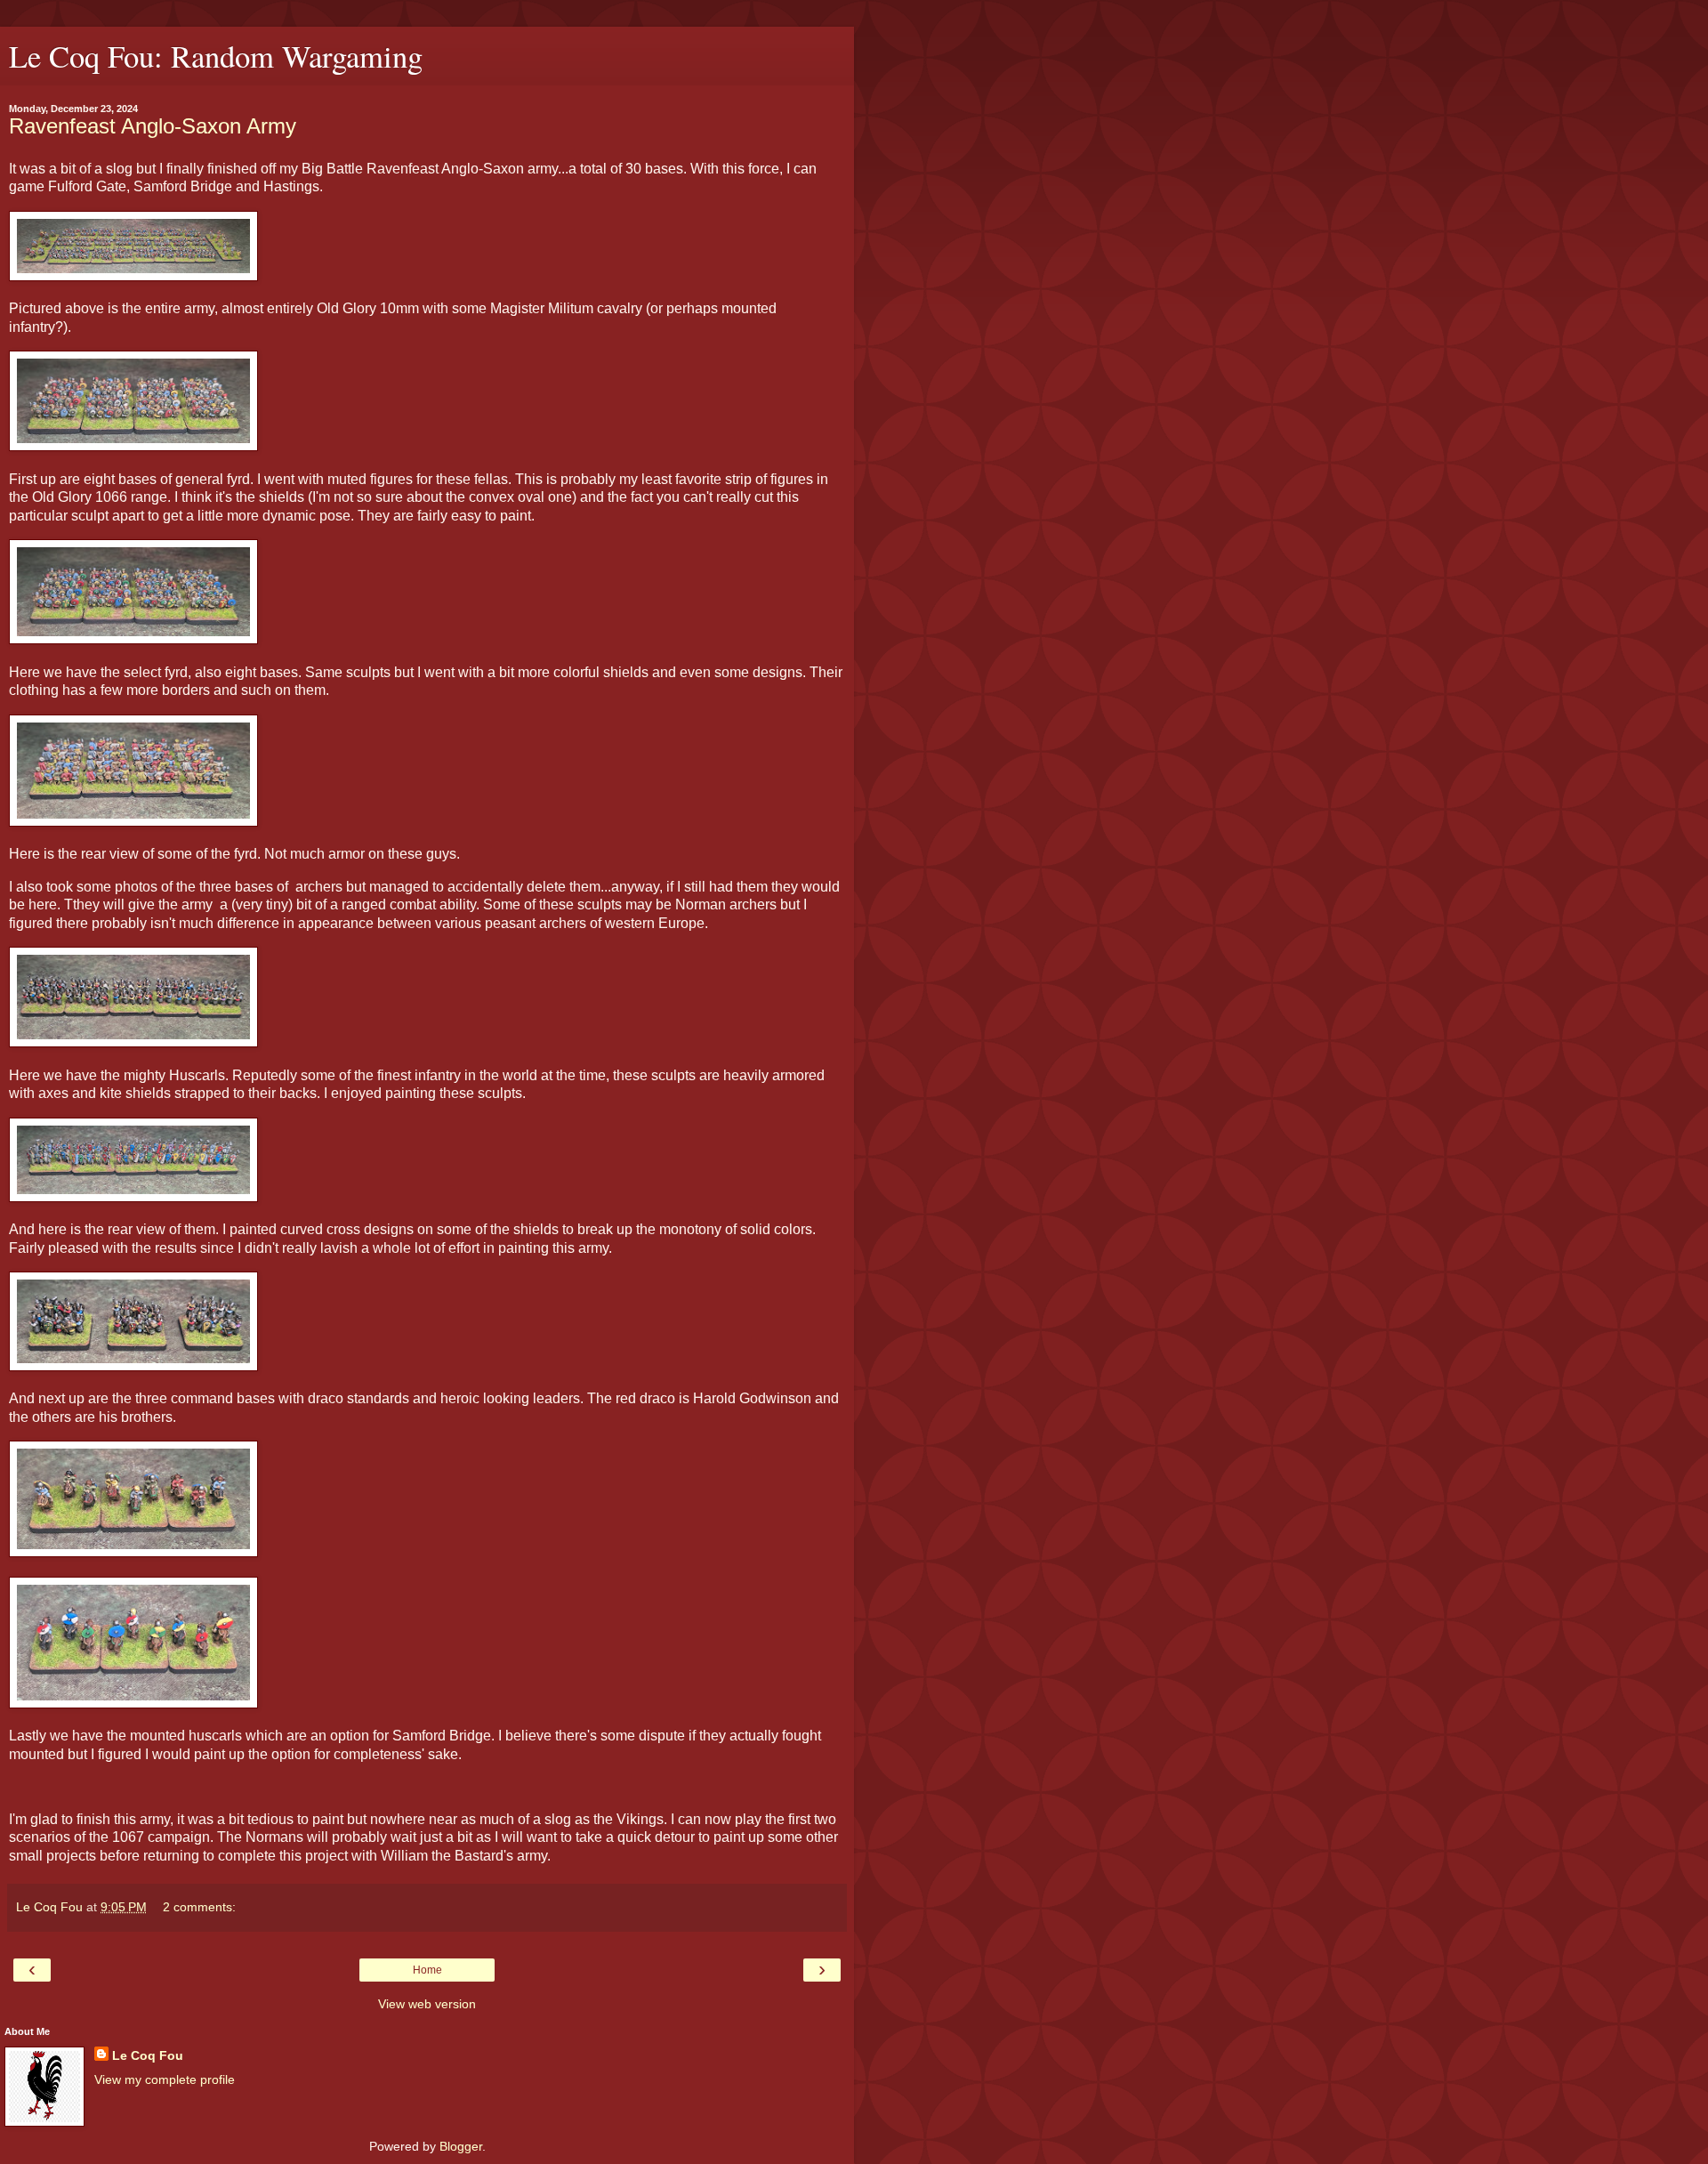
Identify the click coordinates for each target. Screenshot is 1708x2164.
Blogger (461, 2146)
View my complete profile (165, 2079)
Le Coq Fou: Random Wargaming (216, 56)
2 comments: (199, 1907)
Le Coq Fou (148, 2055)
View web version (427, 2004)
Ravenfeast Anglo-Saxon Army (153, 126)
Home (427, 1970)
